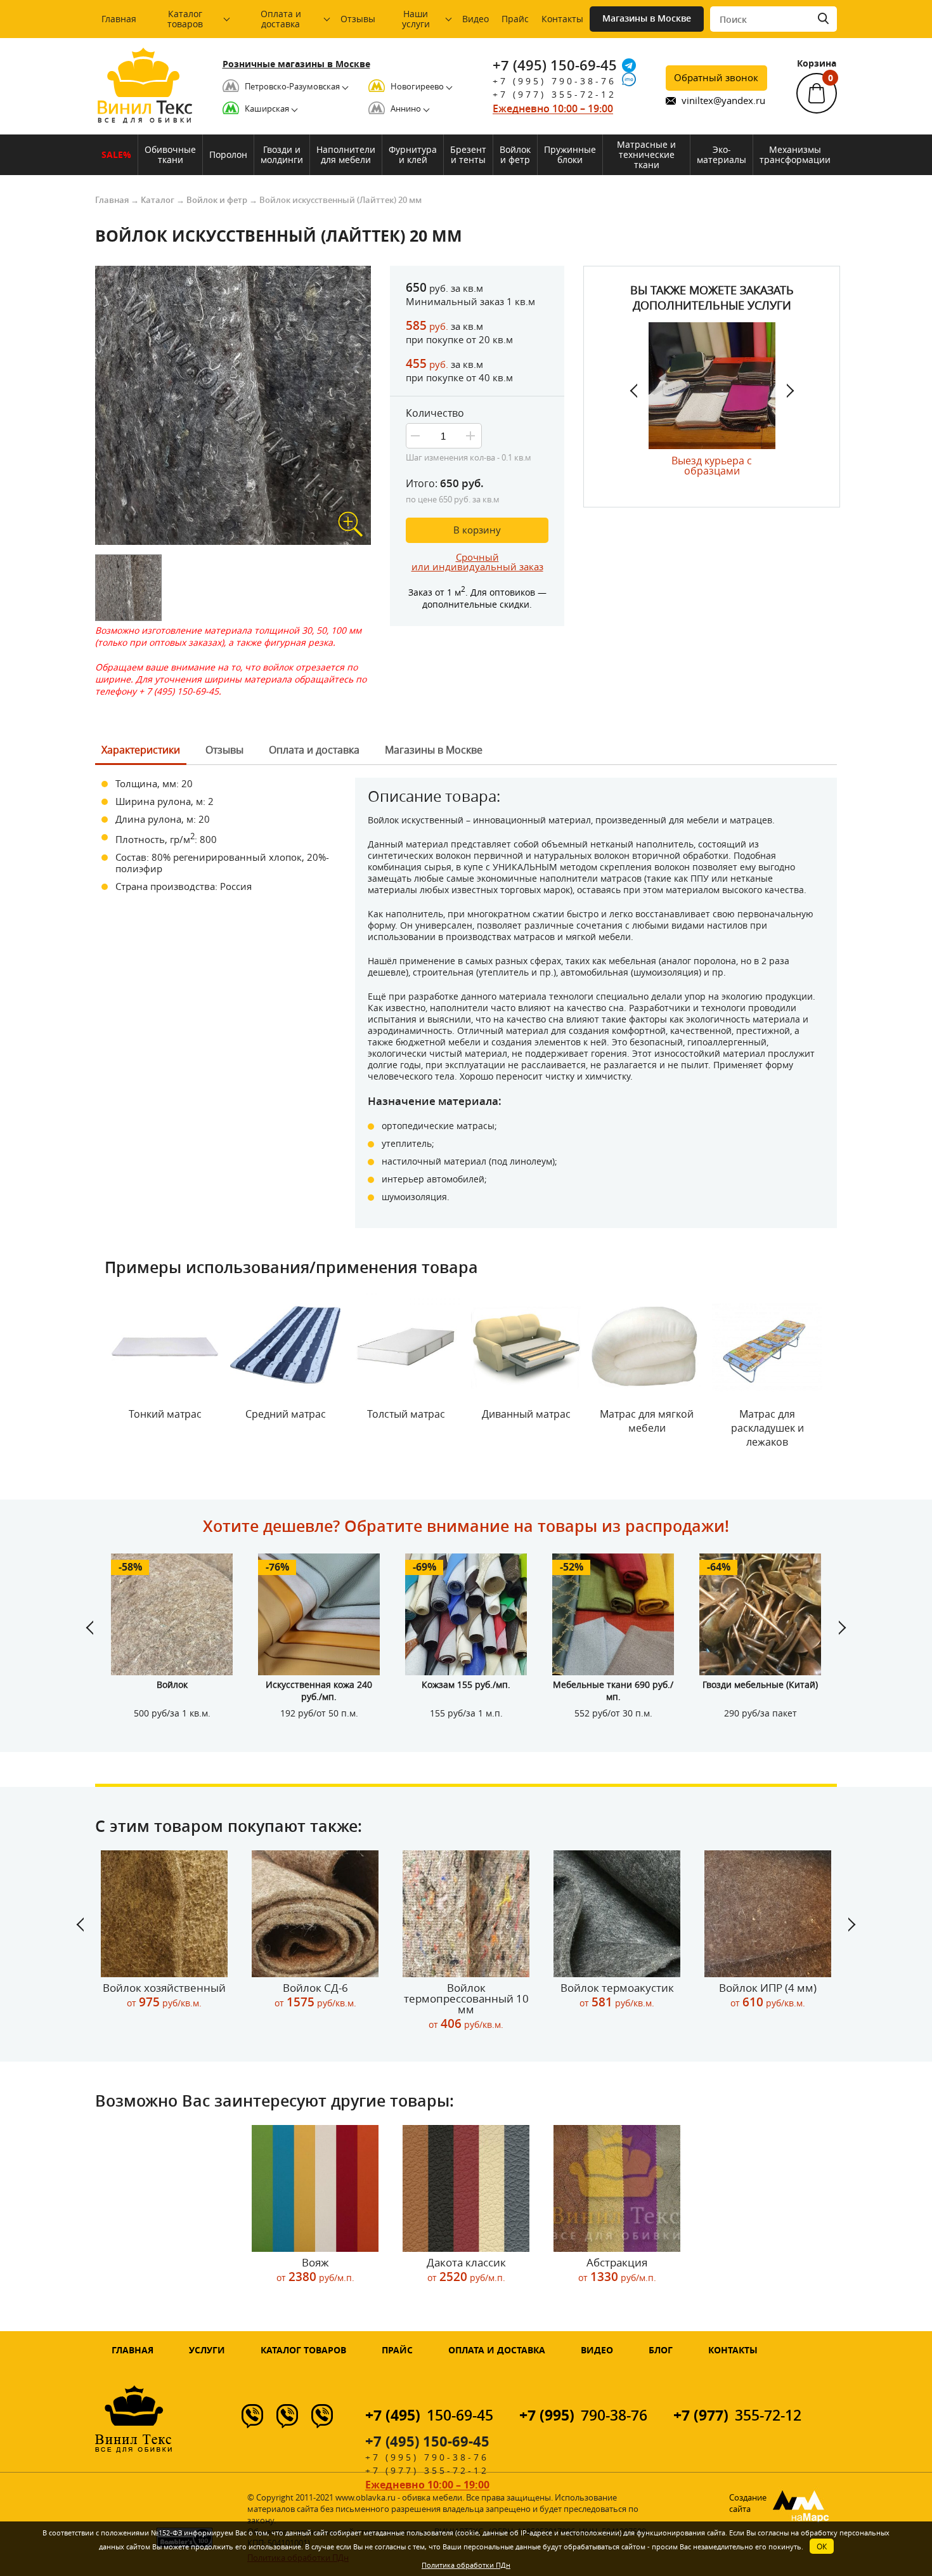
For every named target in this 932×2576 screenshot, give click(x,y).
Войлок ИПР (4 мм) (768, 1995)
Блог (661, 2350)
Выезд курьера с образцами (712, 465)
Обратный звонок (716, 77)
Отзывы (358, 19)
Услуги (207, 2350)
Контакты (562, 19)
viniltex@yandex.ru (723, 101)
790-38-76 (583, 2415)
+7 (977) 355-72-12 (554, 94)
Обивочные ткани (170, 154)
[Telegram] (629, 65)
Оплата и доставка (281, 19)
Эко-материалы (722, 154)
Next (785, 391)
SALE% (116, 154)
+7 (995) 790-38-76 (554, 81)
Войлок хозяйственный (164, 1995)
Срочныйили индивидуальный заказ (477, 562)
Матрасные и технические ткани (646, 154)
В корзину (477, 530)
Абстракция (617, 2270)
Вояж (315, 2270)
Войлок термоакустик (617, 1995)
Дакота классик (466, 2270)
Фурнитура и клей (413, 154)
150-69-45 (429, 2415)
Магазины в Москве (647, 18)
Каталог (158, 200)
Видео (476, 19)
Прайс (515, 19)
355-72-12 (737, 2415)
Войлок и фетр (515, 154)
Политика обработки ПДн (466, 2565)
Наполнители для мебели (346, 154)
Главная (119, 19)
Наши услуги (416, 19)
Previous (639, 391)
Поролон (228, 154)
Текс (145, 110)
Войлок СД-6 (315, 1995)
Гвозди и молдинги (282, 154)
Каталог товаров (185, 19)
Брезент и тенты (468, 154)
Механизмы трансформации (795, 154)
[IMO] (629, 79)
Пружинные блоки (570, 154)
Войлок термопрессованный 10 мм (466, 2006)
